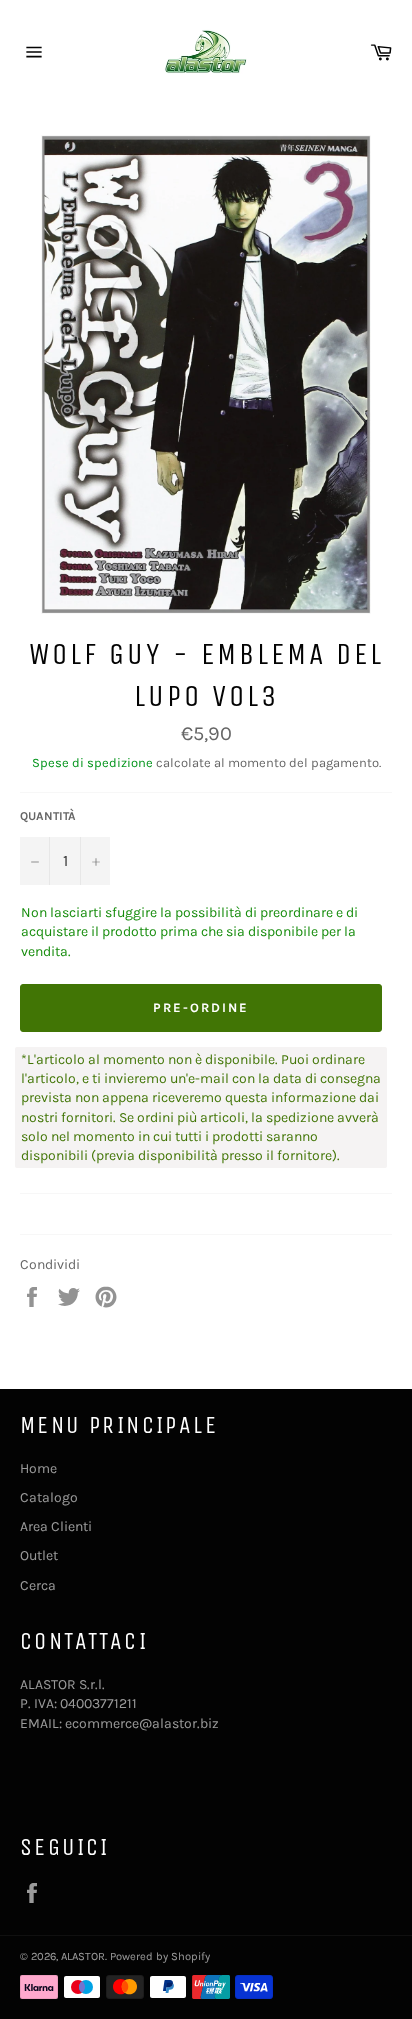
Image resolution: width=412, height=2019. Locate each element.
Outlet (39, 1555)
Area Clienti (56, 1526)
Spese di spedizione (92, 762)
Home (38, 1468)
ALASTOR (83, 1956)
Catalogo (49, 1497)
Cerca (38, 1585)
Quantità (48, 816)
